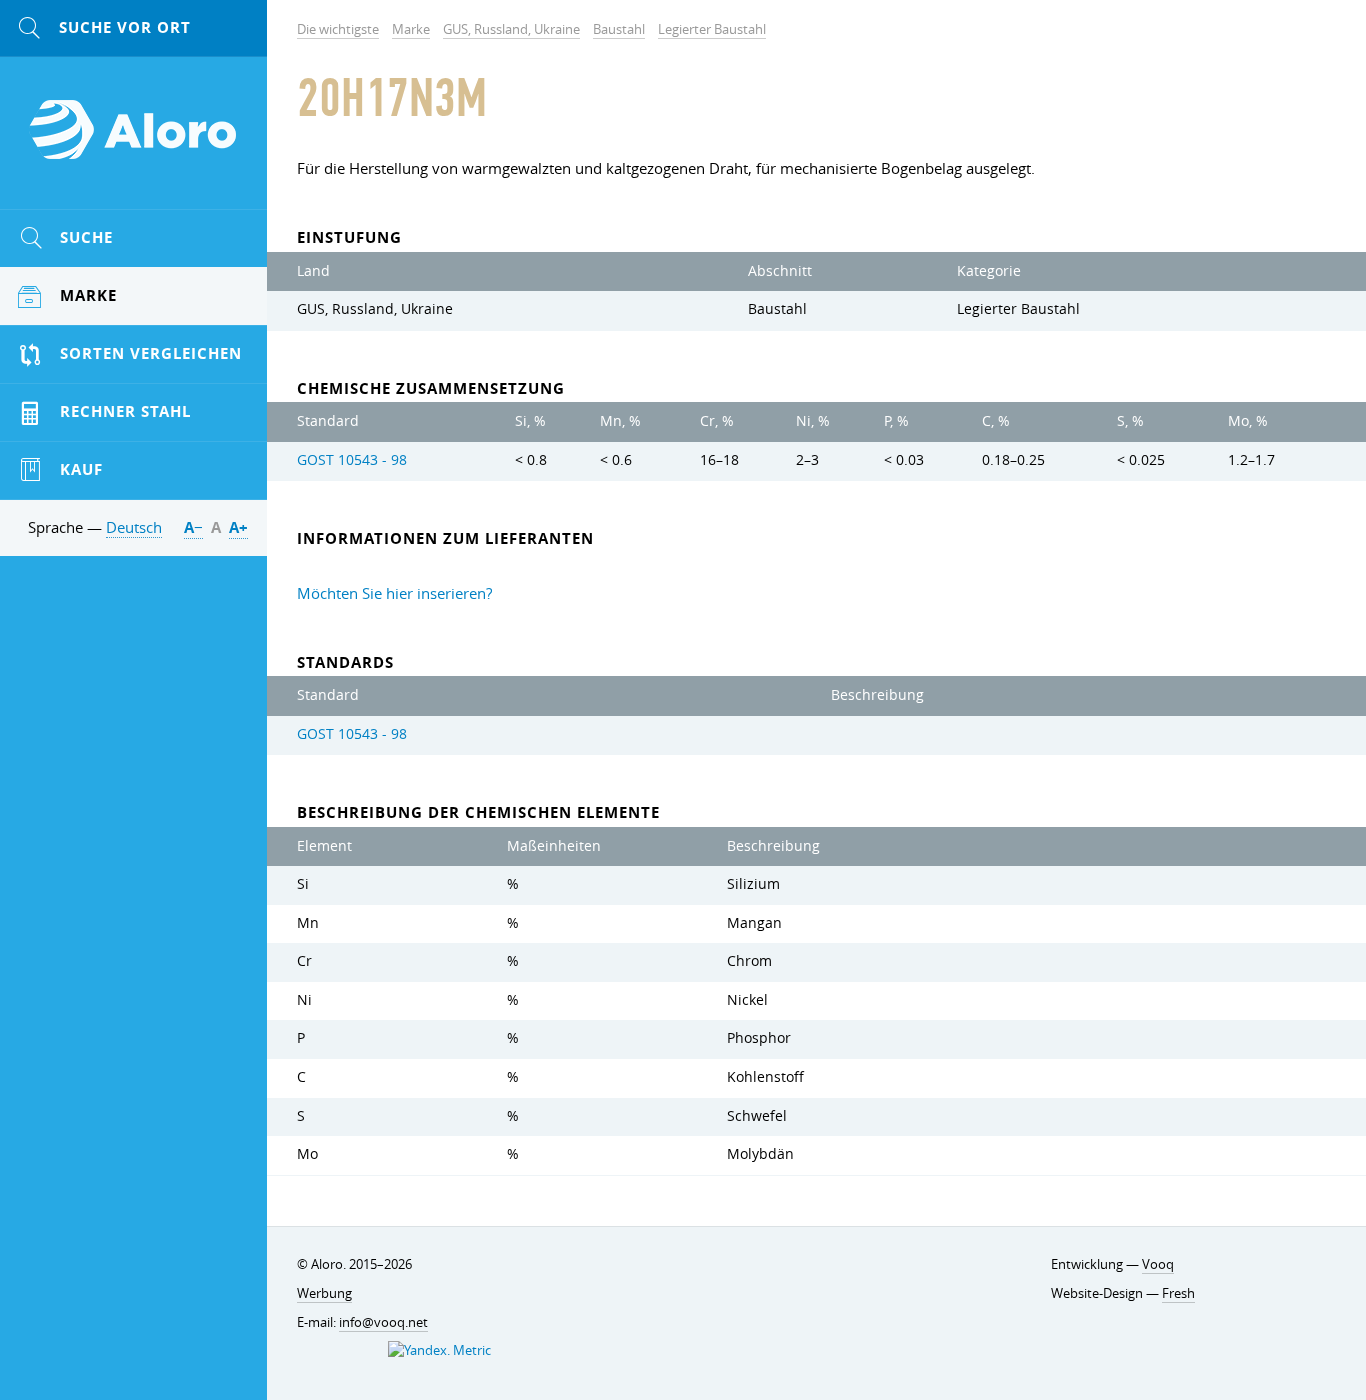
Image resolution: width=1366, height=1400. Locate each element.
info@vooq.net (383, 1322)
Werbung (324, 1293)
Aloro (134, 141)
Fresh (1178, 1293)
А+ (238, 527)
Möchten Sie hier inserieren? (394, 593)
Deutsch (134, 527)
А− (193, 527)
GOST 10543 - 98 (352, 460)
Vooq (1158, 1264)
